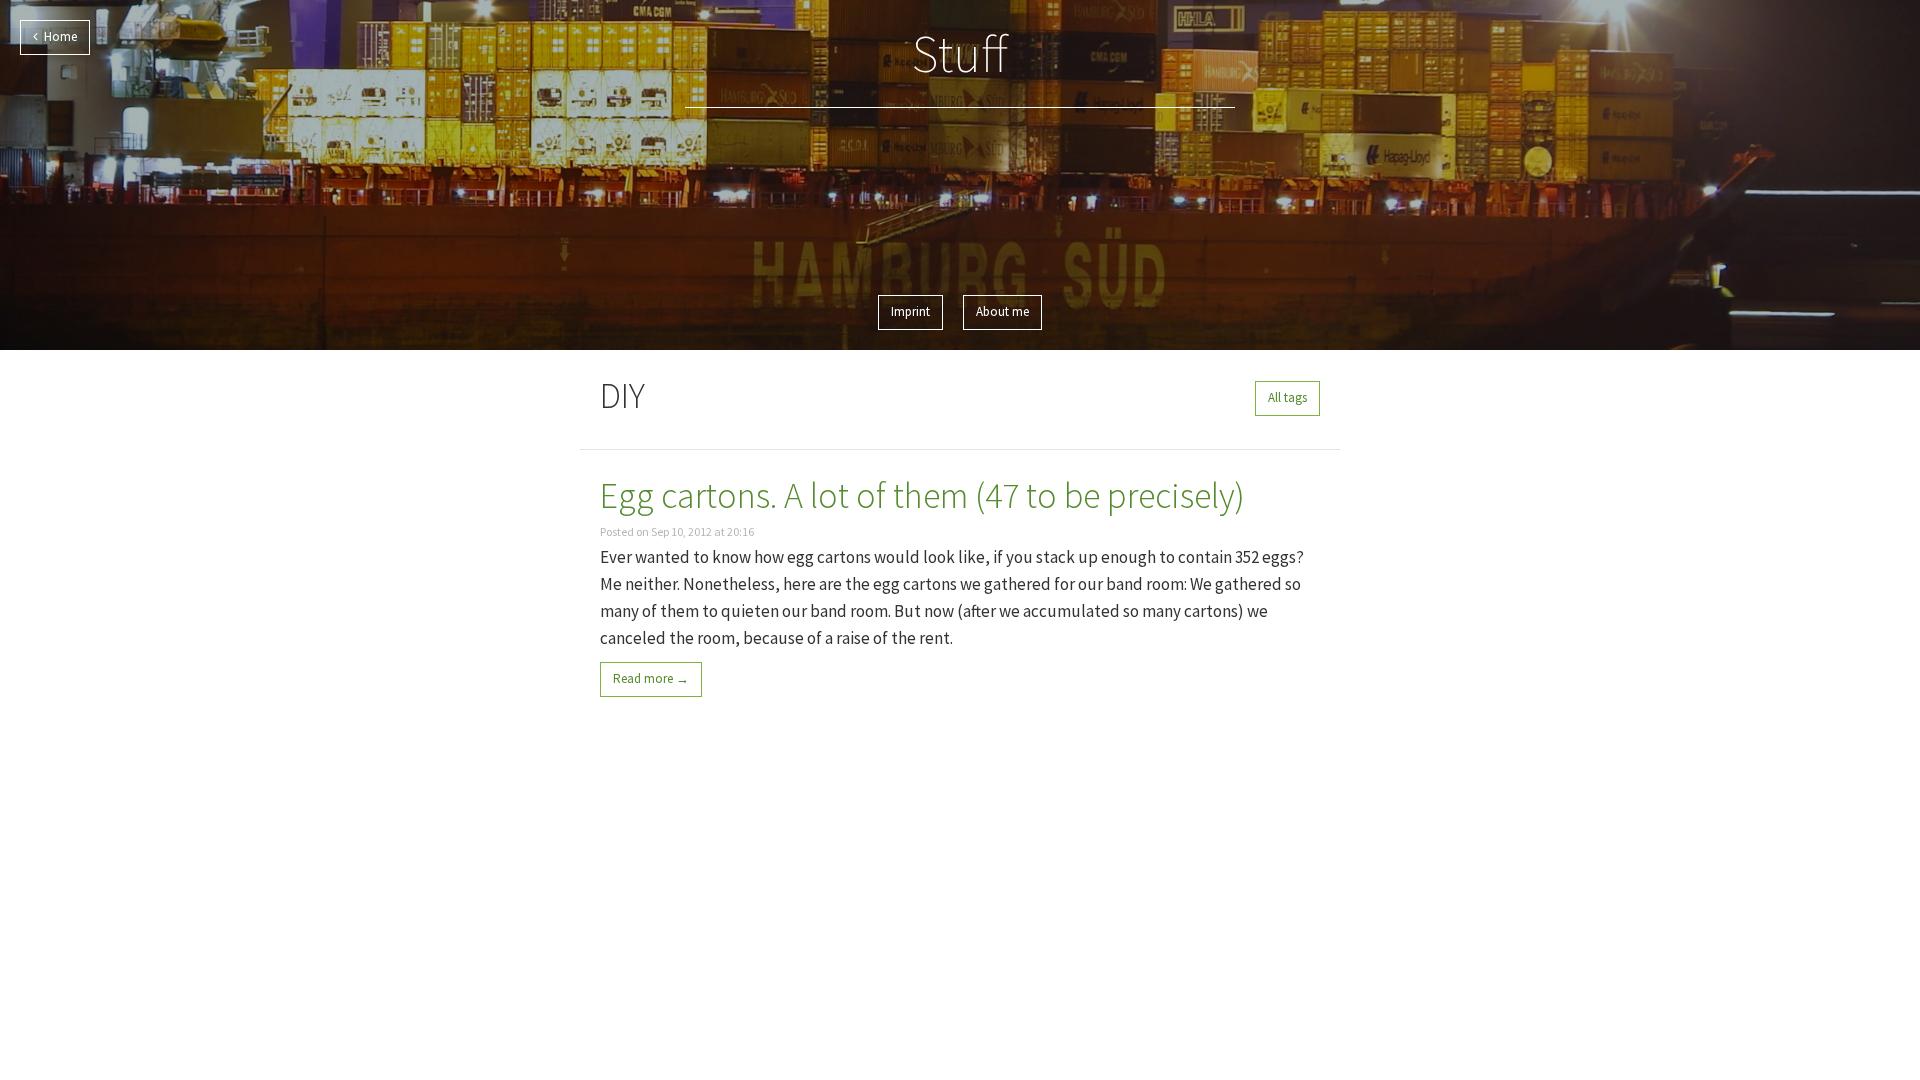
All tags (1287, 397)
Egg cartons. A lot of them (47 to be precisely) (922, 495)
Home (57, 36)
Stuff (960, 53)
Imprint (910, 311)
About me (1002, 311)
